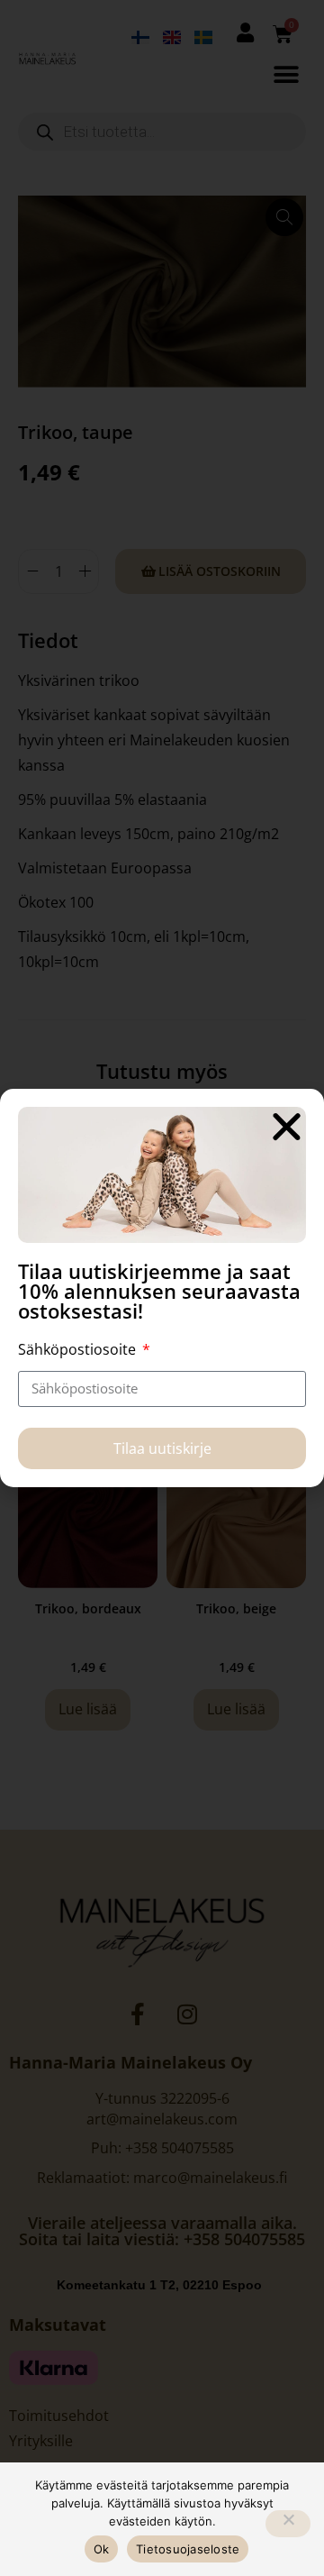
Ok (102, 2549)
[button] (287, 1126)
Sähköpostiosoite (79, 1349)
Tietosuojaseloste (188, 2549)
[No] (288, 2524)
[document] (162, 1288)
